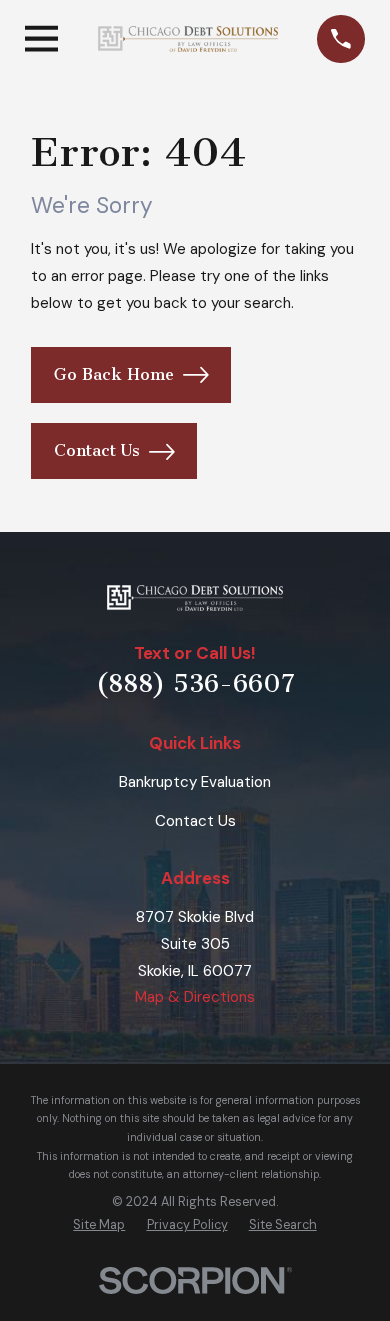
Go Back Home (114, 374)
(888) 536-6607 (195, 683)
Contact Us (97, 450)
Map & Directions (195, 997)
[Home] (188, 39)
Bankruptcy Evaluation (195, 782)
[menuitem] (99, 1225)
